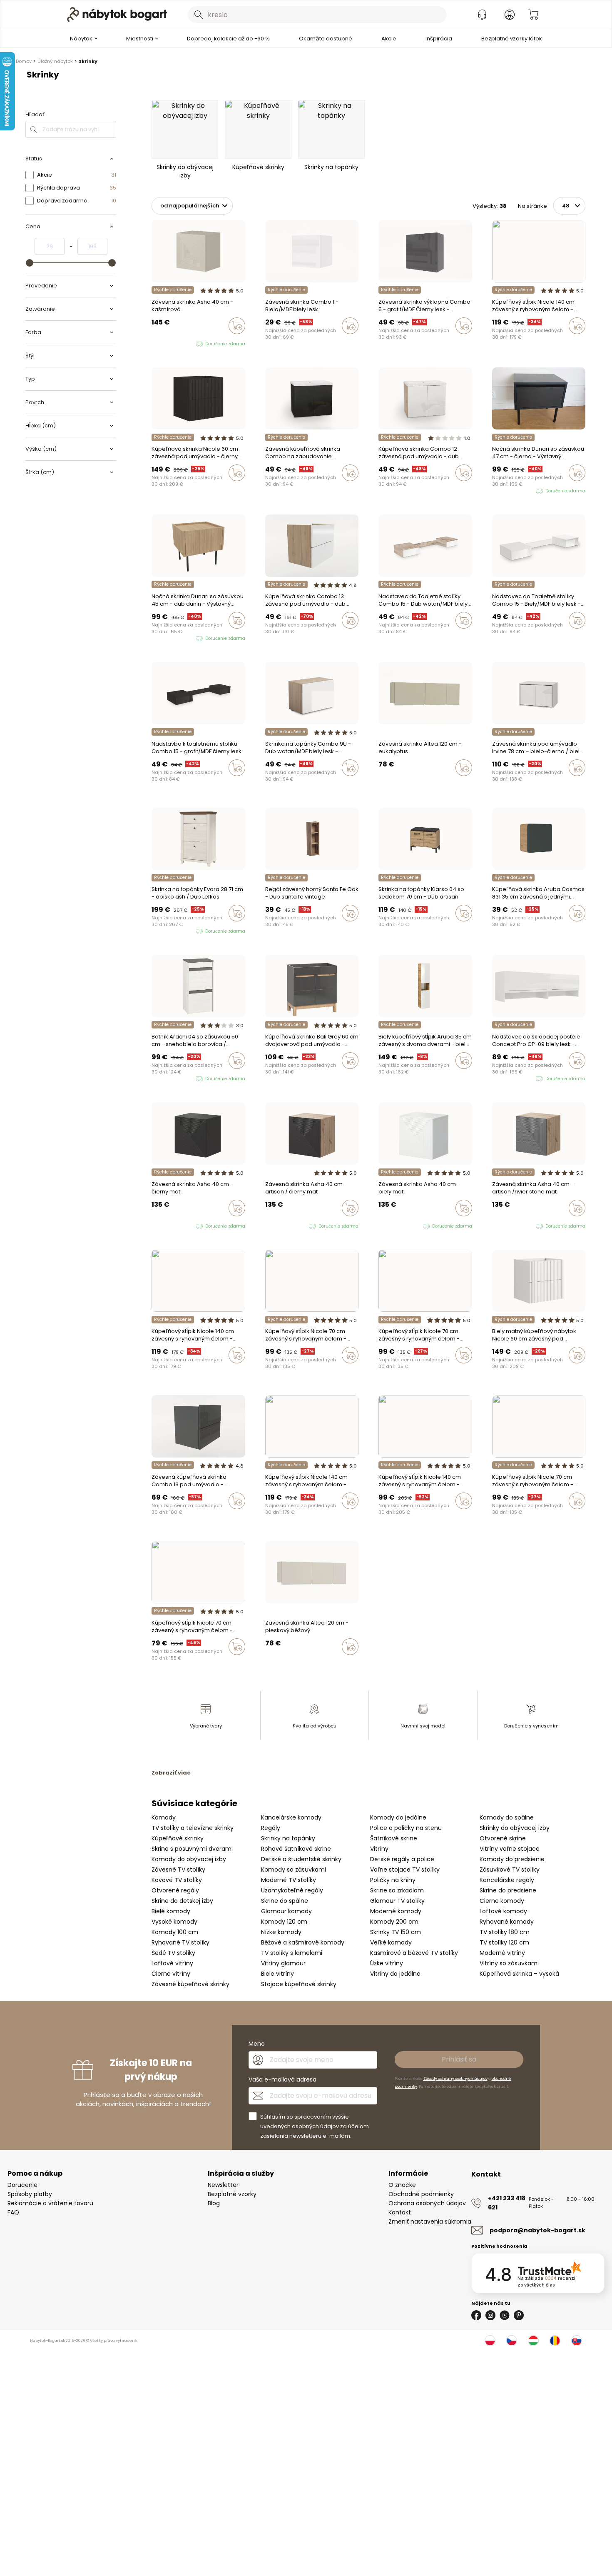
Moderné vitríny (502, 1953)
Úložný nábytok (55, 61)
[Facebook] (476, 2315)
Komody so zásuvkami (294, 1870)
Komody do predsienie (512, 1859)
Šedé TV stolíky (173, 1953)
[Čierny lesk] (276, 638)
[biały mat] (162, 344)
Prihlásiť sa (459, 2059)
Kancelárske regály (507, 1880)
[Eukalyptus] (389, 785)
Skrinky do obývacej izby (515, 1828)
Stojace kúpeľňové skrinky (299, 1984)
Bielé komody (171, 1911)
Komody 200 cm (394, 1922)
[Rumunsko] (555, 2341)
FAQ (13, 2212)
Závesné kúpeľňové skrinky (190, 1984)
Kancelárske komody (291, 1817)
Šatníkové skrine (394, 1838)
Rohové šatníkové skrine (296, 1849)
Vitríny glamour (283, 1963)
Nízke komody (281, 1932)
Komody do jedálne (398, 1817)
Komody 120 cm (284, 1922)
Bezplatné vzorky (232, 2194)
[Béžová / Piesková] (381, 785)
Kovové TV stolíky (177, 1880)
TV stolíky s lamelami (292, 1953)
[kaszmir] (186, 344)
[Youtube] (505, 2315)
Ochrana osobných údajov (427, 2203)
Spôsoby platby (30, 2194)
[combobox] (317, 15)
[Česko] (512, 2341)
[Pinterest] (519, 2315)
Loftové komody (503, 1911)
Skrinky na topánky (288, 1838)
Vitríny (379, 1849)
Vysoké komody (174, 1922)
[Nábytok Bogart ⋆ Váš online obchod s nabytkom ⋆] (117, 15)
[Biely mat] (518, 343)
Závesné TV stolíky (178, 1870)
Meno (257, 2044)
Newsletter (223, 2185)
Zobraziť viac (171, 1773)
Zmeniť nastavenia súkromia (430, 2222)
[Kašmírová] (495, 343)
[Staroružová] (510, 343)
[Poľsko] (490, 2341)
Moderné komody (396, 1911)
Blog (214, 2203)
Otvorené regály (175, 1890)
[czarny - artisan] (178, 344)
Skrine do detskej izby (182, 1901)
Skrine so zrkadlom (397, 1890)
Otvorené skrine (503, 1838)
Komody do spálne (507, 1817)
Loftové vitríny (172, 1963)
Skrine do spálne (285, 1901)
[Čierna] (503, 343)
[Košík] (533, 15)
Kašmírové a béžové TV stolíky (414, 1953)
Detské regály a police (402, 1859)
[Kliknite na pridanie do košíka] (237, 326)
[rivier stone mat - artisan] (170, 344)
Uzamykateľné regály (292, 1890)
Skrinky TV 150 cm (396, 1932)
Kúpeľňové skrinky (178, 1838)
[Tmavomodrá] (284, 1373)
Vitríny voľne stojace (510, 1849)
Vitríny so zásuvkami (509, 1963)
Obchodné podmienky (421, 2194)
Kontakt (400, 2212)
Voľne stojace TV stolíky (405, 1870)
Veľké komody (391, 1942)
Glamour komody (286, 1911)
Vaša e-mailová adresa (282, 2079)
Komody (164, 1817)
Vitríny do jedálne (395, 1974)
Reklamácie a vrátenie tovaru (50, 2203)
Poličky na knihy (393, 1880)
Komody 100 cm (175, 1932)
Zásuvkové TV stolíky (510, 1870)
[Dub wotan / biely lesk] (268, 638)
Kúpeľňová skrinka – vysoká (519, 1974)
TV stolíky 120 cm (504, 1942)
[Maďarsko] (533, 2341)
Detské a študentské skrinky (301, 1859)
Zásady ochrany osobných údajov (455, 2079)
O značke (402, 2185)
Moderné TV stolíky (289, 1880)
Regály (271, 1828)
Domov (24, 61)
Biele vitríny (277, 1974)
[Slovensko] (577, 2341)
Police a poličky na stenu (406, 1828)
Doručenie (22, 2185)
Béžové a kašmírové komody (303, 1942)
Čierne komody (502, 1901)
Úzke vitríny (387, 1963)
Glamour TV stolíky (397, 1901)
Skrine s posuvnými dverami (192, 1849)
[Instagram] (490, 2315)
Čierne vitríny (171, 1974)
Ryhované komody (507, 1922)
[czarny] (154, 344)
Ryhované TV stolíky (180, 1942)
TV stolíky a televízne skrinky (193, 1828)
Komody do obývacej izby (189, 1859)
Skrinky (88, 61)
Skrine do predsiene (508, 1890)
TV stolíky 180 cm (505, 1932)
